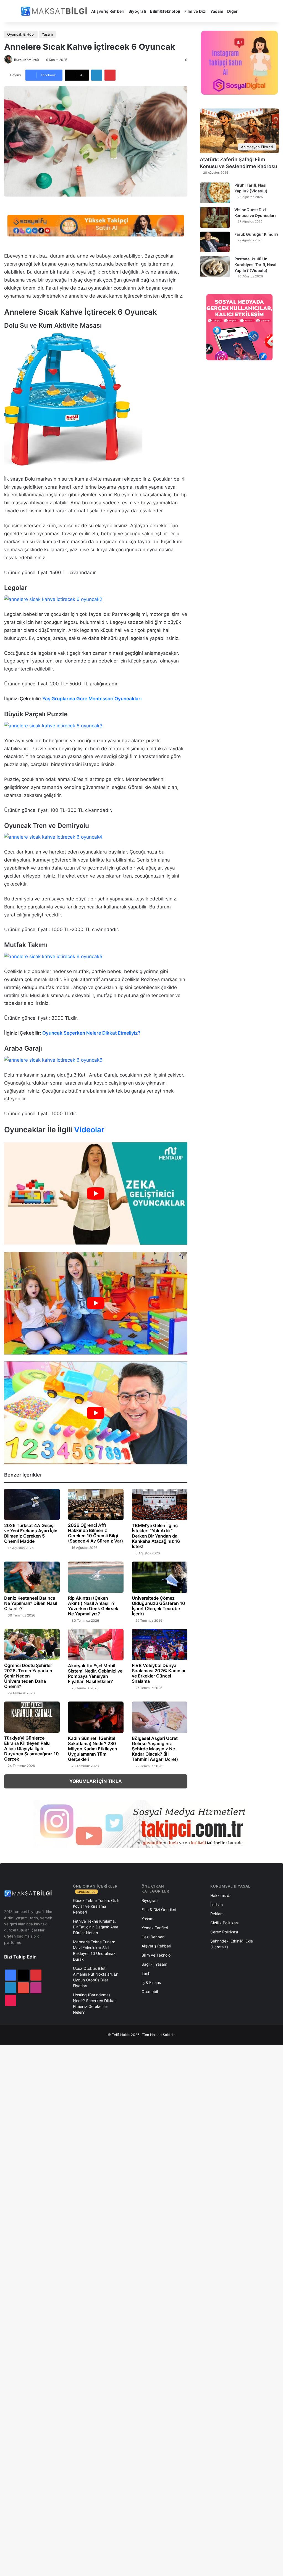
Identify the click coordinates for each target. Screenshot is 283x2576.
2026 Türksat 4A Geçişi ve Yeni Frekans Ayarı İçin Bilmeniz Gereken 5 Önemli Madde (31, 1533)
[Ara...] (246, 11)
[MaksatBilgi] (55, 11)
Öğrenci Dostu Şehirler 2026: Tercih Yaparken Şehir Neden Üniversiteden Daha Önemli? (28, 1676)
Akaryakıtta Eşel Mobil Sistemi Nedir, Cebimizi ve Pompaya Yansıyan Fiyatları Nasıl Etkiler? (95, 1673)
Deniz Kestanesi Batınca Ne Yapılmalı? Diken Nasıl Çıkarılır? (31, 1603)
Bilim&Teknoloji (165, 11)
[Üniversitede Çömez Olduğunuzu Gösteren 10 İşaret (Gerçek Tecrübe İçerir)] (160, 1577)
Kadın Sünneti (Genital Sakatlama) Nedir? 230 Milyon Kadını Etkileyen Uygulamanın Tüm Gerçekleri (93, 1749)
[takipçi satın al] (96, 225)
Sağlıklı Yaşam (154, 1964)
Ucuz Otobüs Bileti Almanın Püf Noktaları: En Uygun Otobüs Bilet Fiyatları (96, 1977)
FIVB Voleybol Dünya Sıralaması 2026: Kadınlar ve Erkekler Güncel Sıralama (159, 1673)
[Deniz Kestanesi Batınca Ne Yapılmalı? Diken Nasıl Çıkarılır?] (32, 1577)
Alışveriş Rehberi (108, 11)
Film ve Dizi (195, 11)
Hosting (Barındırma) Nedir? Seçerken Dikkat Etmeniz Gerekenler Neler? (94, 2003)
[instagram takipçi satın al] (141, 1824)
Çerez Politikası (224, 1932)
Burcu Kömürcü (26, 60)
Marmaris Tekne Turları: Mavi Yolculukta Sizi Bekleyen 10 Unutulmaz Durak (94, 1950)
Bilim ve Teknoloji (157, 1955)
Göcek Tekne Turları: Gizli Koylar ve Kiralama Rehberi (96, 1906)
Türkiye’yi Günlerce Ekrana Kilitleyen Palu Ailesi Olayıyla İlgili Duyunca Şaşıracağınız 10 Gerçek (32, 1748)
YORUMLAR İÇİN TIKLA (96, 1781)
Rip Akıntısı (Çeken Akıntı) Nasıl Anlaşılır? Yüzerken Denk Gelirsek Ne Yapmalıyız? (93, 1606)
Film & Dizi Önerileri (159, 1910)
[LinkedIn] (97, 75)
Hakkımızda (221, 1895)
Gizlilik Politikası (224, 1923)
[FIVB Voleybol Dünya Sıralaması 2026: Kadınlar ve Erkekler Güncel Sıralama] (160, 1645)
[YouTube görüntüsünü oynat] (96, 1193)
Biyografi (137, 11)
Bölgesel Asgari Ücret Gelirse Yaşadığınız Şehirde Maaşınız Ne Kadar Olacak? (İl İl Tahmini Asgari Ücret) (155, 1749)
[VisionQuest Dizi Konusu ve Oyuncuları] (215, 217)
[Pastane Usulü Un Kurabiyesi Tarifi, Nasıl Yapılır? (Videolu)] (215, 267)
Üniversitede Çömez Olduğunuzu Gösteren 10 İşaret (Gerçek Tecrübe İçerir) (158, 1606)
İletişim (217, 1905)
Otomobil (150, 1991)
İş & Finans (151, 1982)
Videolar (89, 1130)
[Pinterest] (110, 75)
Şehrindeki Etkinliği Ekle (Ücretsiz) (232, 1944)
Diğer (232, 11)
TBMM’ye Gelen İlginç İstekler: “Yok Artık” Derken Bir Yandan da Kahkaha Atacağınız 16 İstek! (156, 1536)
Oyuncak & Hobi (21, 34)
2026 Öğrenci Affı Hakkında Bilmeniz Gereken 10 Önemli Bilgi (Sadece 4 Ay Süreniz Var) (95, 1533)
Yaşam (217, 11)
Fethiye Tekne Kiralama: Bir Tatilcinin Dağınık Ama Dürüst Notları (96, 1927)
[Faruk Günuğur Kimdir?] (215, 242)
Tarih (146, 1973)
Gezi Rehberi (153, 1937)
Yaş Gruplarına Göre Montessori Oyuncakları (92, 699)
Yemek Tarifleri (155, 1928)
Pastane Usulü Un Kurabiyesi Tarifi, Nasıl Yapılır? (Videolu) (255, 265)
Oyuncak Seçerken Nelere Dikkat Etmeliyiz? (91, 1033)
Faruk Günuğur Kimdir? (256, 234)
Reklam (217, 1914)
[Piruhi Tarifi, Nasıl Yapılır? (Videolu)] (215, 193)
